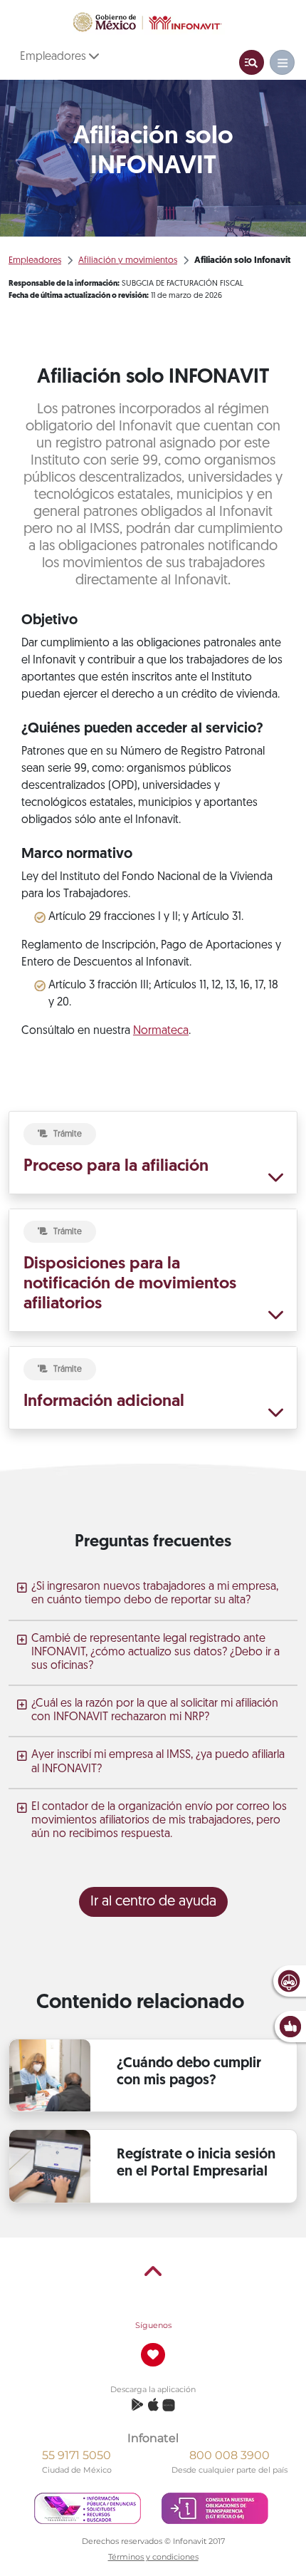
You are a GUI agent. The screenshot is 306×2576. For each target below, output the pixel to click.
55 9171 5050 (76, 2455)
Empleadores (54, 57)
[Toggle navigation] (252, 62)
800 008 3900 (229, 2455)
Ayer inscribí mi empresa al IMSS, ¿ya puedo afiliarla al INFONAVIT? (158, 1762)
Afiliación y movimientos (128, 260)
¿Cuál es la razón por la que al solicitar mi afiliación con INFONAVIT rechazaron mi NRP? (155, 1711)
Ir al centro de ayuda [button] (153, 1902)
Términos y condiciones (153, 2557)
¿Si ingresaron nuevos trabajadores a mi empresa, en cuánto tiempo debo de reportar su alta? (155, 1594)
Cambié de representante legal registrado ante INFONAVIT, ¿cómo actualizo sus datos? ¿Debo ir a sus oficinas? (155, 1652)
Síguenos (153, 2325)
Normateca (161, 1031)
